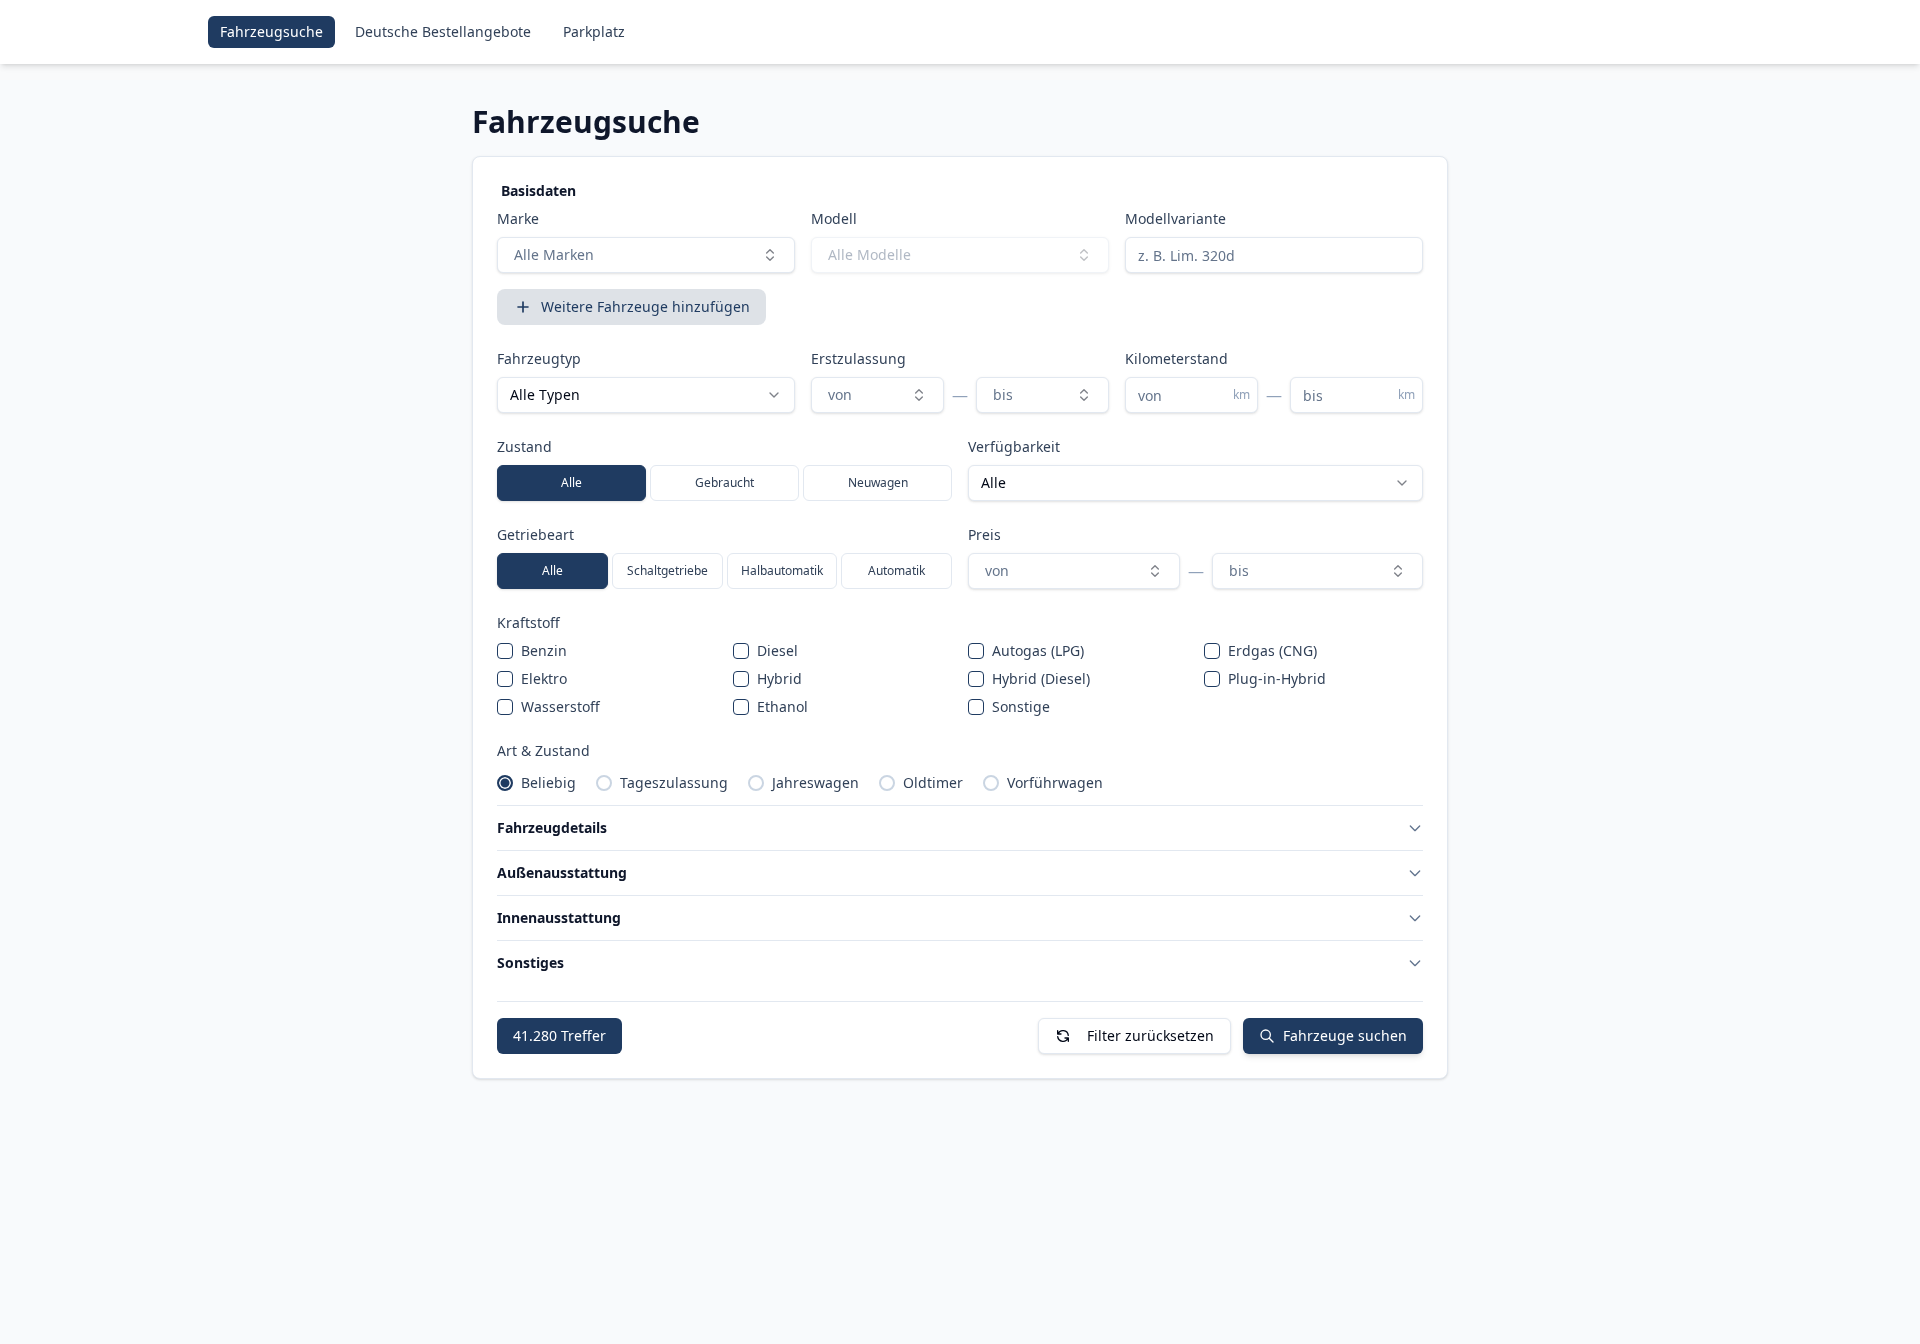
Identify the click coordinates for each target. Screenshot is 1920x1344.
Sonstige (1021, 706)
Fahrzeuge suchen (1345, 1035)
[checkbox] (505, 651)
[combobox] (646, 255)
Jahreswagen (815, 782)
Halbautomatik (782, 570)
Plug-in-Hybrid (1277, 678)
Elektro (544, 678)
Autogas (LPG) (1038, 650)
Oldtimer (933, 782)
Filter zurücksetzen (1150, 1035)
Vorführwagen (1055, 782)
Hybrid (779, 678)
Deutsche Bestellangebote (443, 31)
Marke (518, 218)
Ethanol (782, 706)
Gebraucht (724, 482)
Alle (571, 482)
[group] (724, 483)
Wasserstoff (560, 706)
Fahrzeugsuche (271, 31)
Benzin (544, 650)
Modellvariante (1175, 218)
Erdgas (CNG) (1272, 650)
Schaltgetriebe (667, 570)
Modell (834, 218)
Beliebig (548, 782)
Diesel (777, 650)
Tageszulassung (674, 782)
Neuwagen (878, 482)
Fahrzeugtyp (539, 358)
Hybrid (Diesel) (1041, 678)
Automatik (896, 570)
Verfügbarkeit (1014, 446)
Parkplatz (594, 31)
